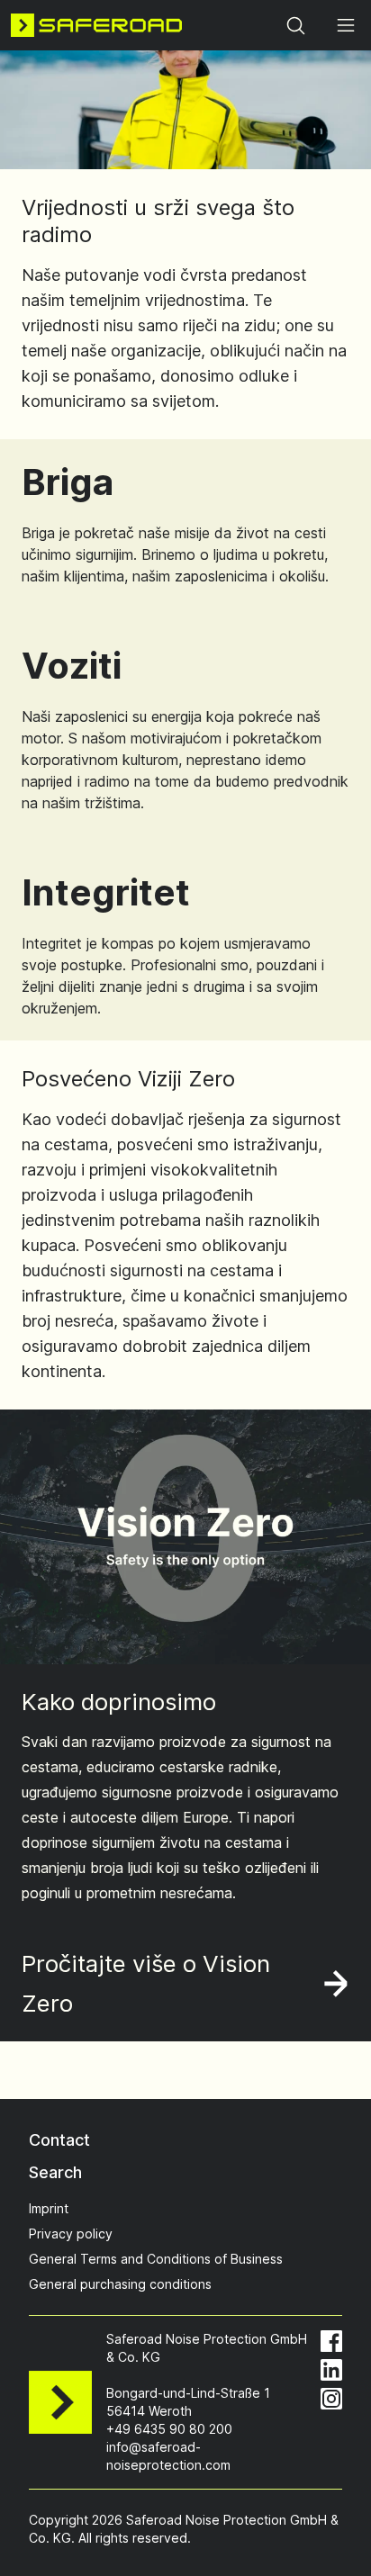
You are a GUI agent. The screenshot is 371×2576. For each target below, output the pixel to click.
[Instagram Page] (331, 2399)
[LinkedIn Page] (331, 2370)
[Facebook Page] (331, 2341)
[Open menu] (346, 25)
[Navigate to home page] (96, 25)
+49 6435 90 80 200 (169, 2429)
